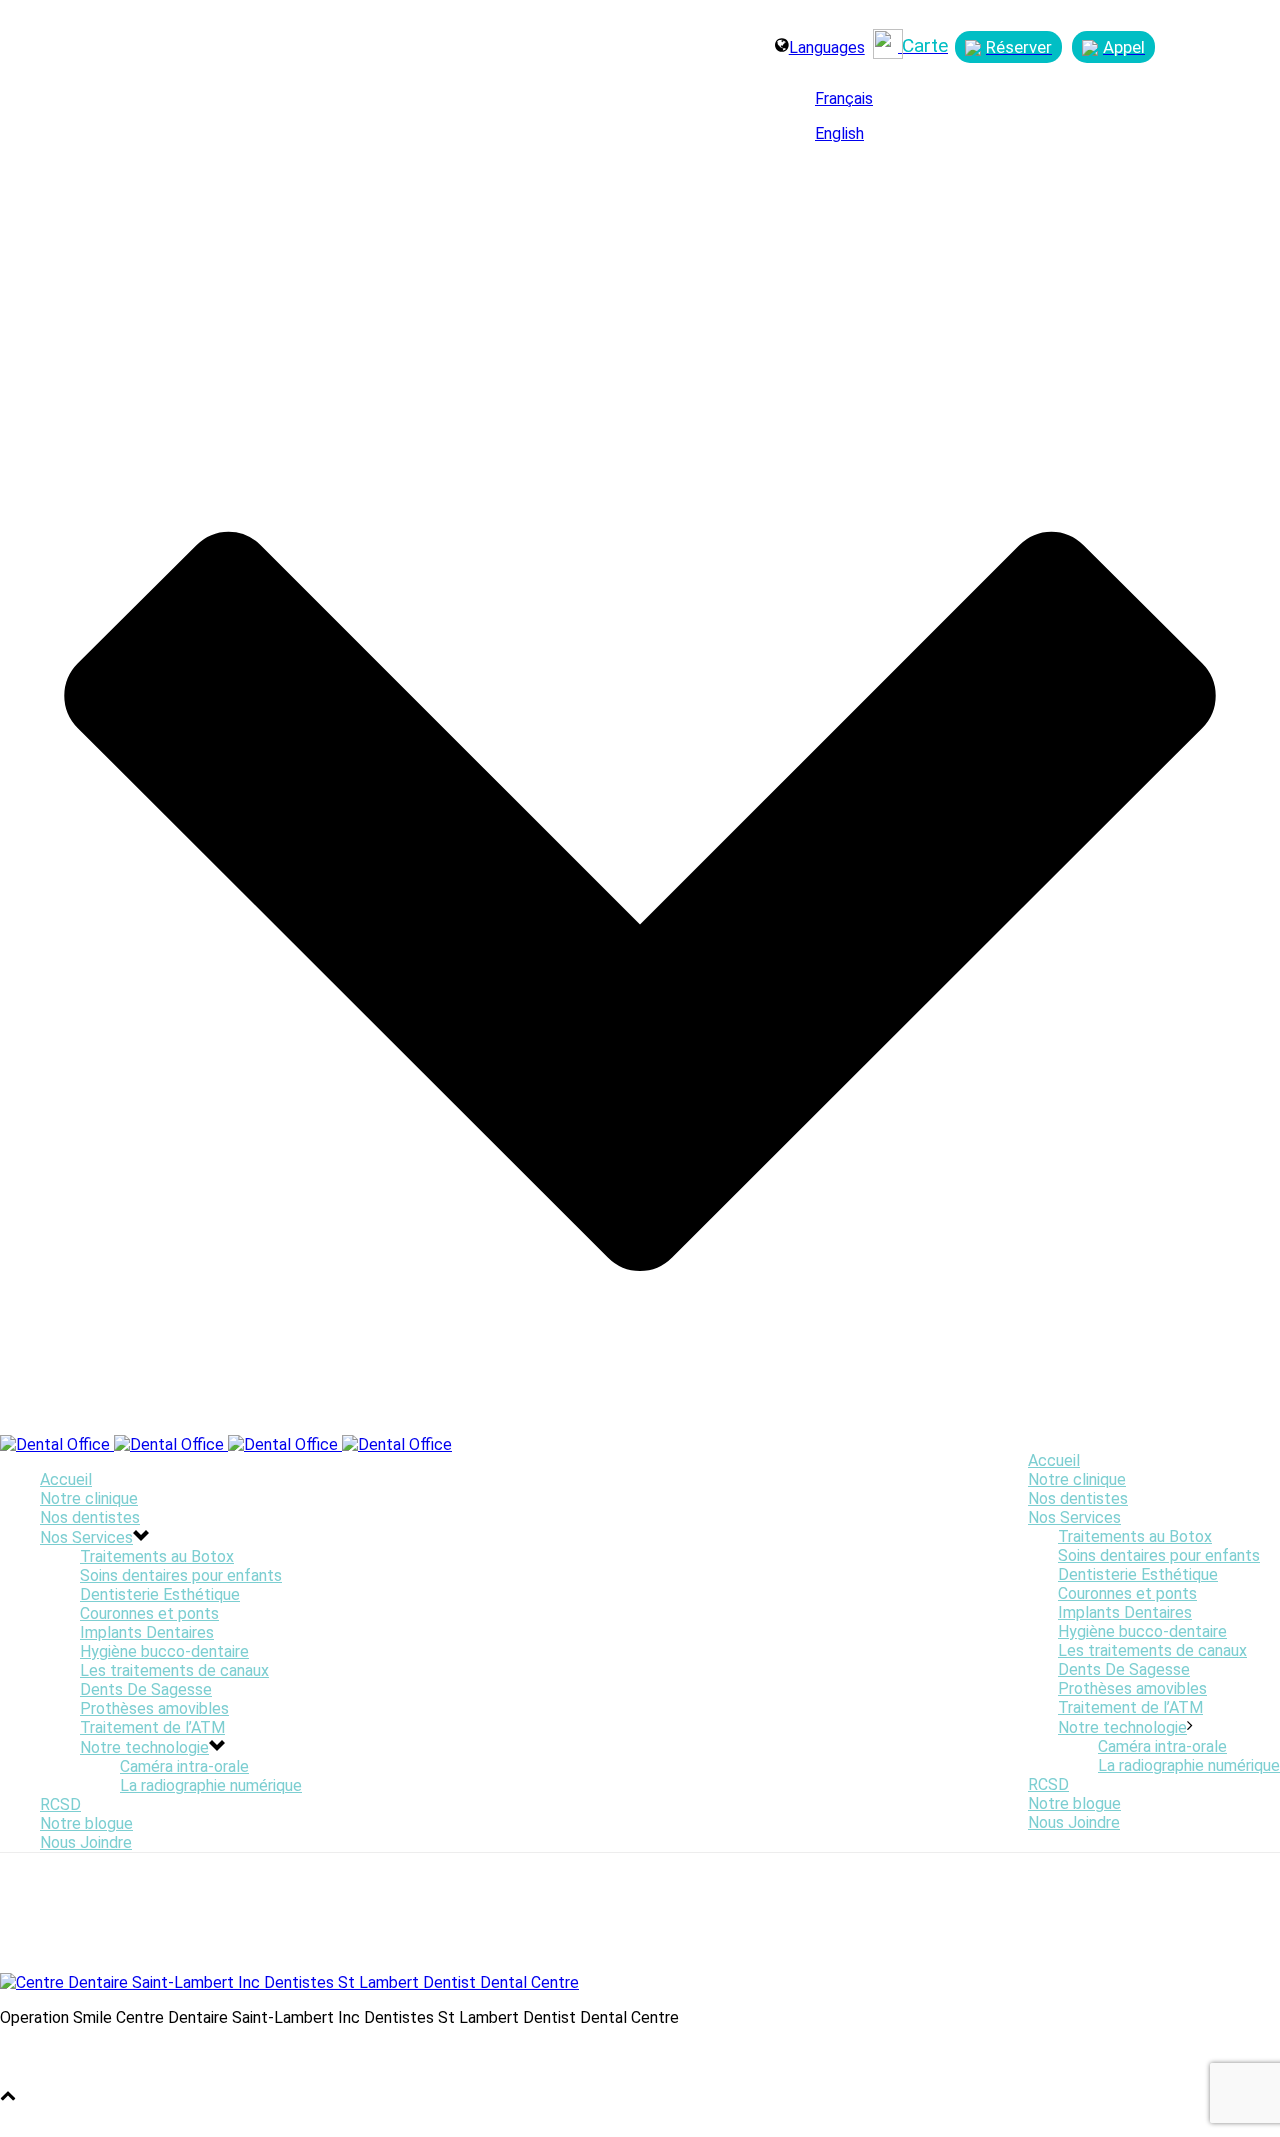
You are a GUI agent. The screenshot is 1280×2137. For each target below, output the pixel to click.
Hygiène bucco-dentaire (1142, 1631)
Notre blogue (1074, 1803)
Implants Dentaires (1125, 1612)
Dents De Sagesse (1124, 1669)
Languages (827, 47)
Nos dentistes (1078, 1498)
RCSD (1048, 1784)
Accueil (1054, 1460)
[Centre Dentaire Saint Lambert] (226, 1444)
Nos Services (1074, 1517)
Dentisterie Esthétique (1138, 1574)
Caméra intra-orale (1162, 1746)
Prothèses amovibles (1132, 1688)
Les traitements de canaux (1152, 1650)
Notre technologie (1122, 1727)
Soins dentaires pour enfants (1159, 1555)
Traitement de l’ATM (1130, 1707)
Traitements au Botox (1135, 1536)
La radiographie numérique (1189, 1765)
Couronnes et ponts (1127, 1593)
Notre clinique (1077, 1479)
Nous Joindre (1074, 1822)
